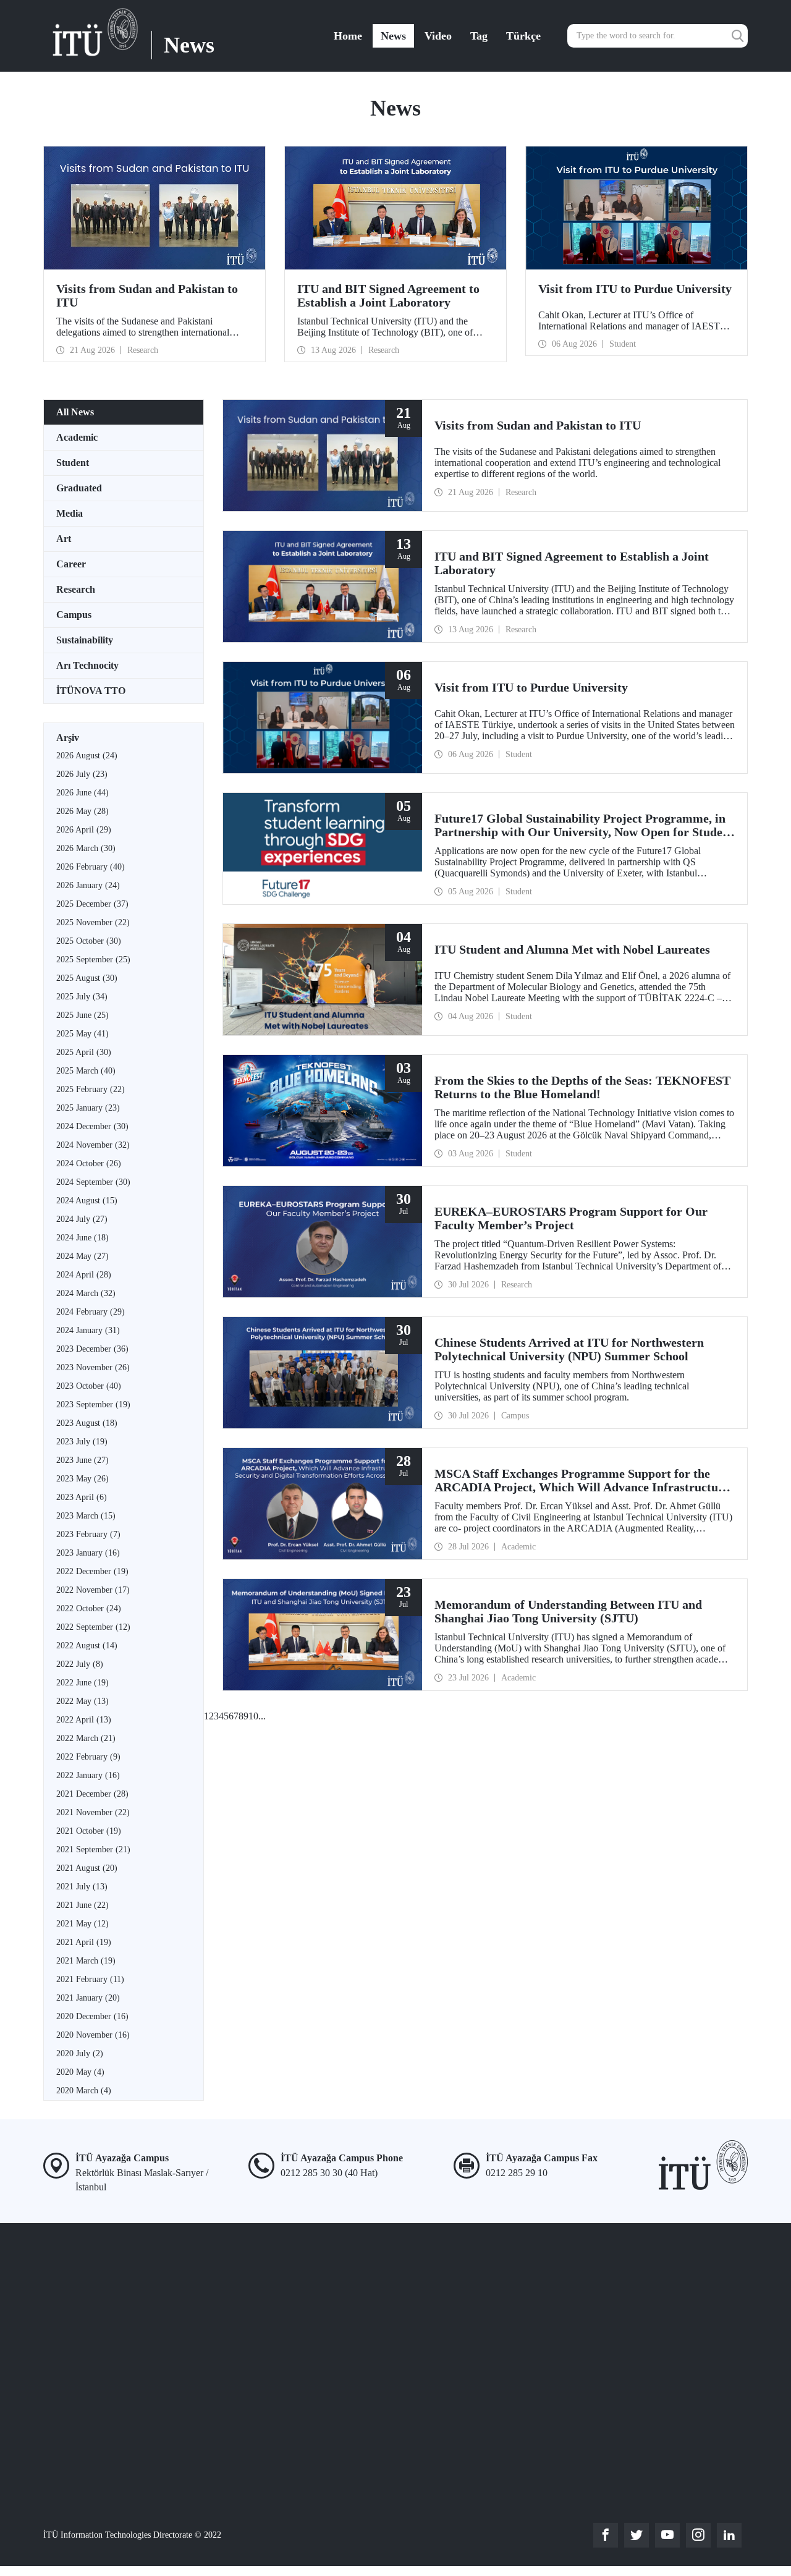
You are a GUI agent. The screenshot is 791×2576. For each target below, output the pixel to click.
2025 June (82, 1015)
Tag (479, 36)
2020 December (92, 2016)
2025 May (82, 1034)
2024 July (82, 1219)
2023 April (82, 1497)
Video (438, 36)
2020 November (93, 2035)
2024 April (84, 1275)
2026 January (88, 885)
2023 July (82, 1442)
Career (71, 564)
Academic (77, 437)
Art (64, 539)
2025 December (92, 904)
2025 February (91, 1089)
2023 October (89, 1386)
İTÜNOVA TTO (91, 691)
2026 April (84, 830)
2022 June (82, 1683)
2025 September (93, 960)
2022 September (93, 1627)
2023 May (82, 1479)
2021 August (87, 1868)
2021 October (89, 1831)
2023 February (88, 1534)
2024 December (92, 1126)
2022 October (89, 1608)
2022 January (88, 1775)
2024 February (91, 1312)
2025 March (86, 1071)
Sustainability (85, 640)
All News (75, 412)
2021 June (82, 1905)
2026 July (82, 774)
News (393, 36)
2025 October (89, 941)
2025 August (87, 978)
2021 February (90, 1979)
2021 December (92, 1794)
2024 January (88, 1330)
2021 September (93, 1849)
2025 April (84, 1052)
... (262, 1716)
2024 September (93, 1182)
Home (348, 36)
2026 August (87, 756)
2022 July (80, 1664)
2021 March (86, 1961)
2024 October (89, 1163)
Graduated (79, 488)
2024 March (86, 1293)
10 (253, 1716)
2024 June (82, 1238)
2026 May (82, 811)
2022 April (84, 1720)
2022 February (88, 1757)
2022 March (86, 1738)
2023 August (87, 1423)
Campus (74, 615)
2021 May (82, 1924)
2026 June (82, 793)
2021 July (82, 1887)
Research (76, 589)
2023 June (82, 1460)
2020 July (80, 2053)
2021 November (93, 1812)
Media (70, 513)
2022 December (92, 1571)
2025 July (82, 997)
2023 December (92, 1349)
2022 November (93, 1590)
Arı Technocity (87, 665)
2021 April (84, 1942)
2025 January (88, 1108)
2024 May (82, 1256)
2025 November (93, 922)
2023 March (86, 1516)
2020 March (84, 2091)
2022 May (82, 1701)
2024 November (93, 1145)
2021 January (88, 1998)
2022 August (87, 1646)
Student (73, 463)
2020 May (80, 2072)
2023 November (93, 1367)
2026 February (91, 867)
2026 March (86, 848)
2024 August (87, 1201)
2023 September (93, 1405)
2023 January (88, 1553)
